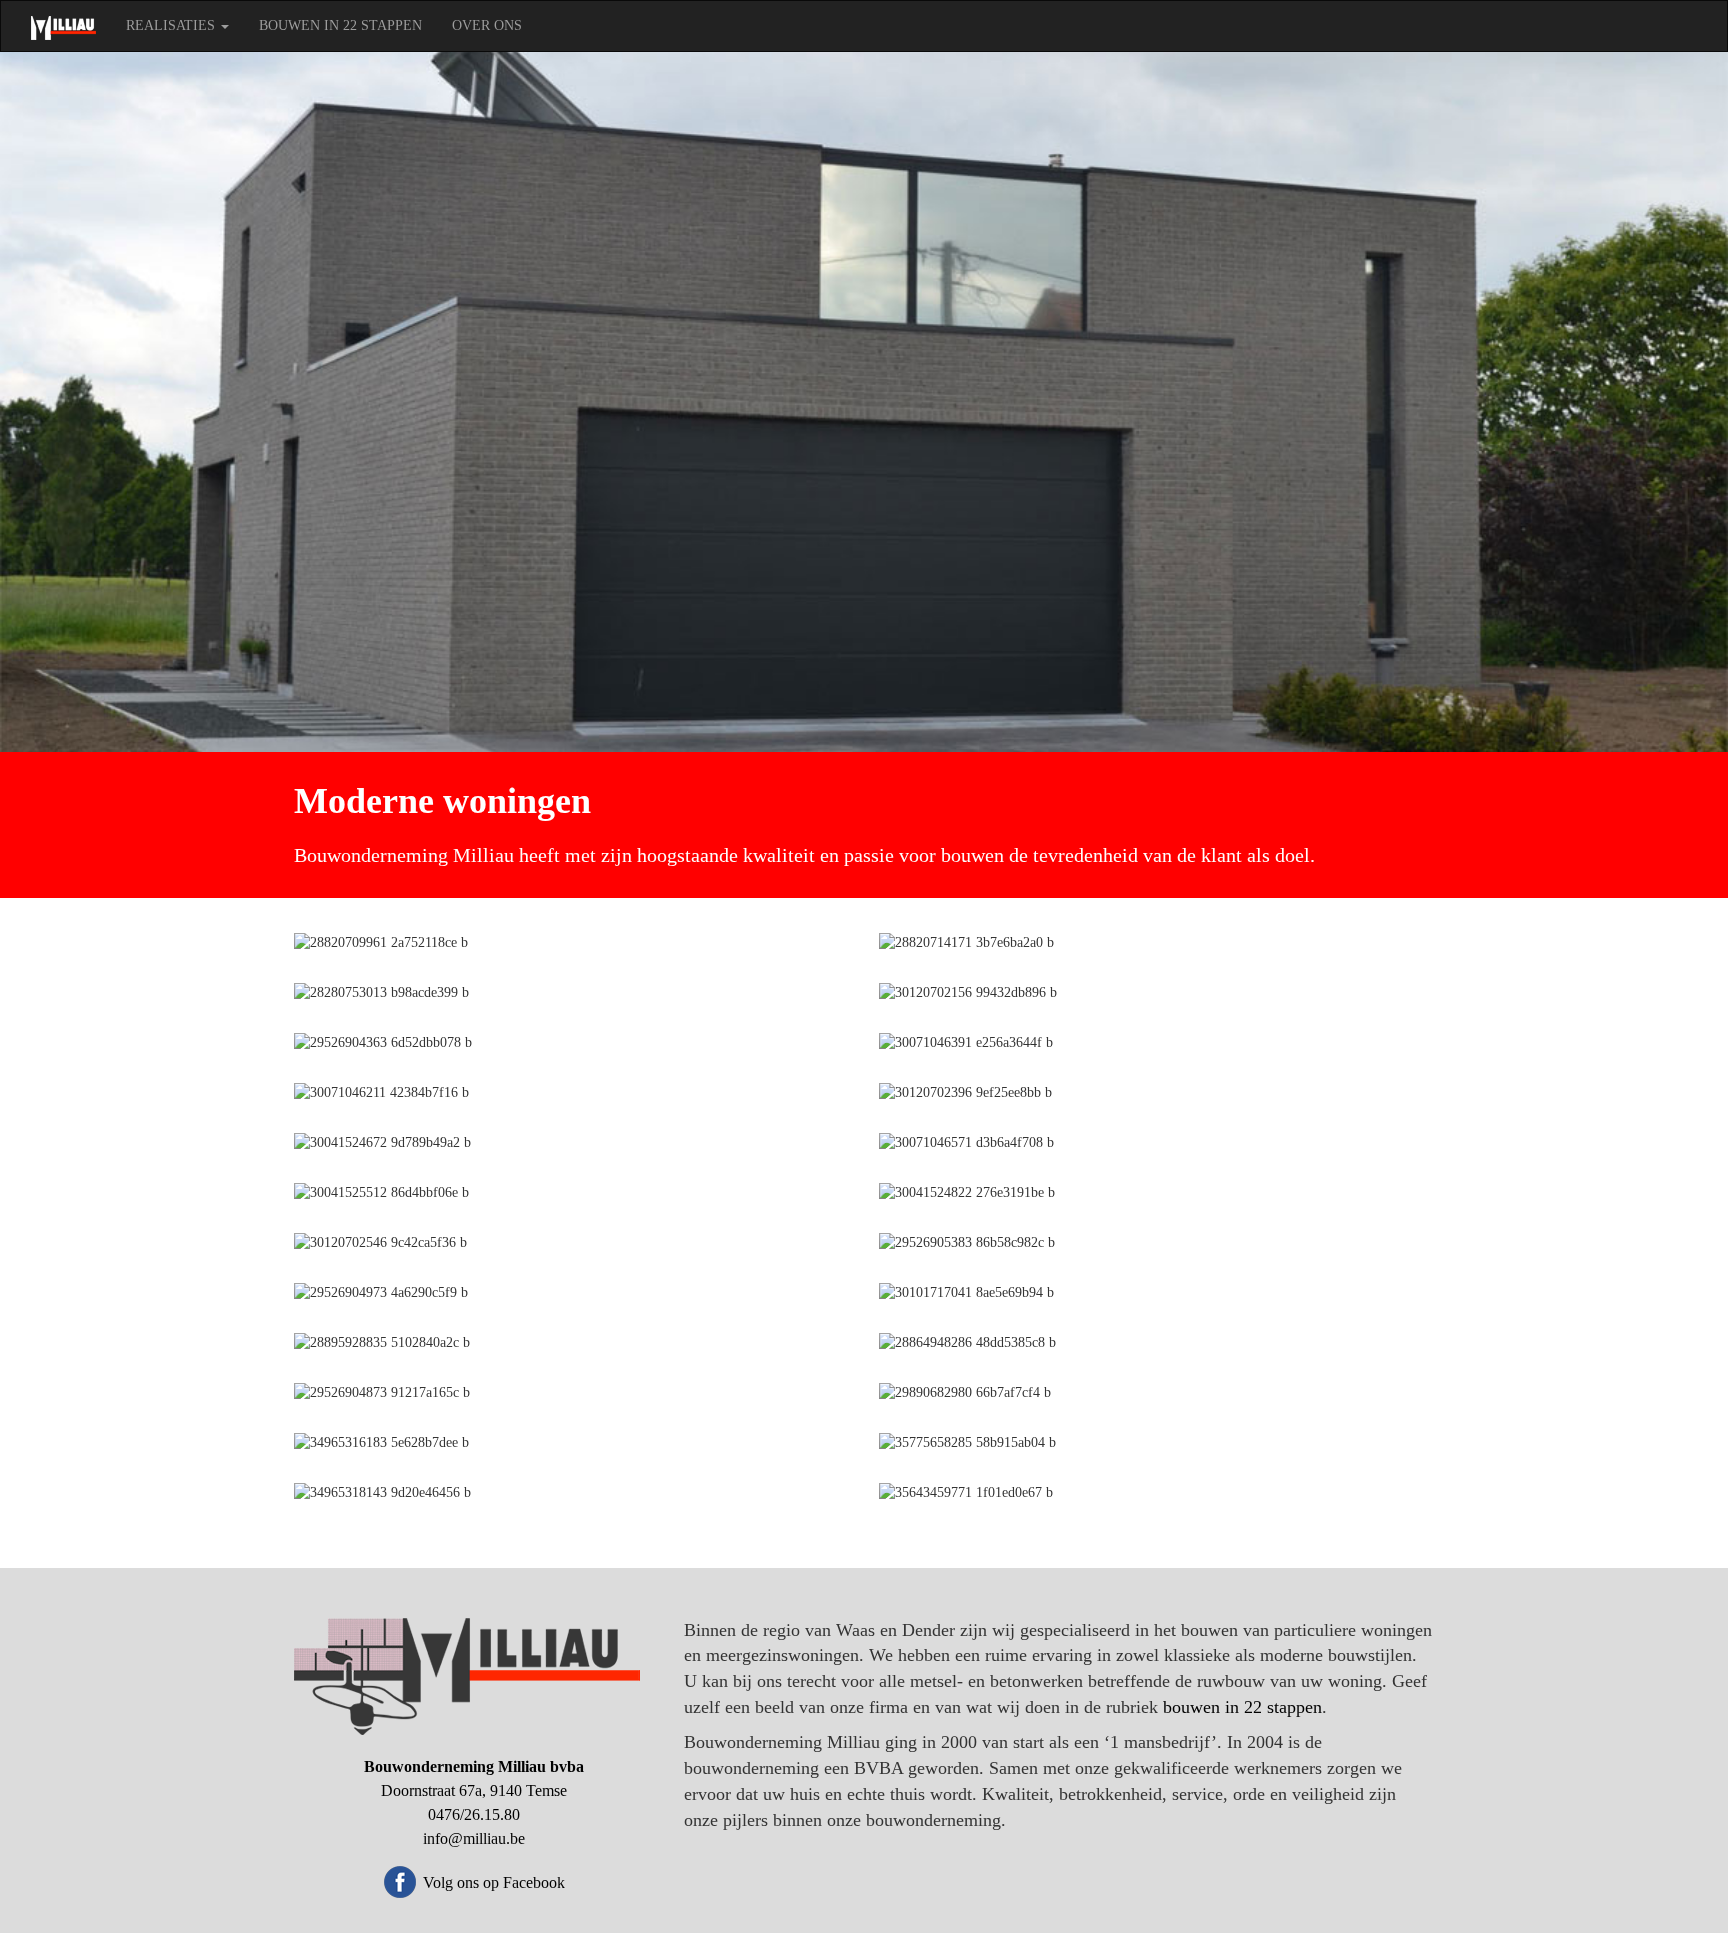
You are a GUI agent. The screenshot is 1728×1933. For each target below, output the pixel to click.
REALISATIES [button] (172, 25)
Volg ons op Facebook (494, 1882)
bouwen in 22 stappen (1242, 1707)
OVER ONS (487, 25)
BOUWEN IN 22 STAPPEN (340, 25)
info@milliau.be (474, 1838)
